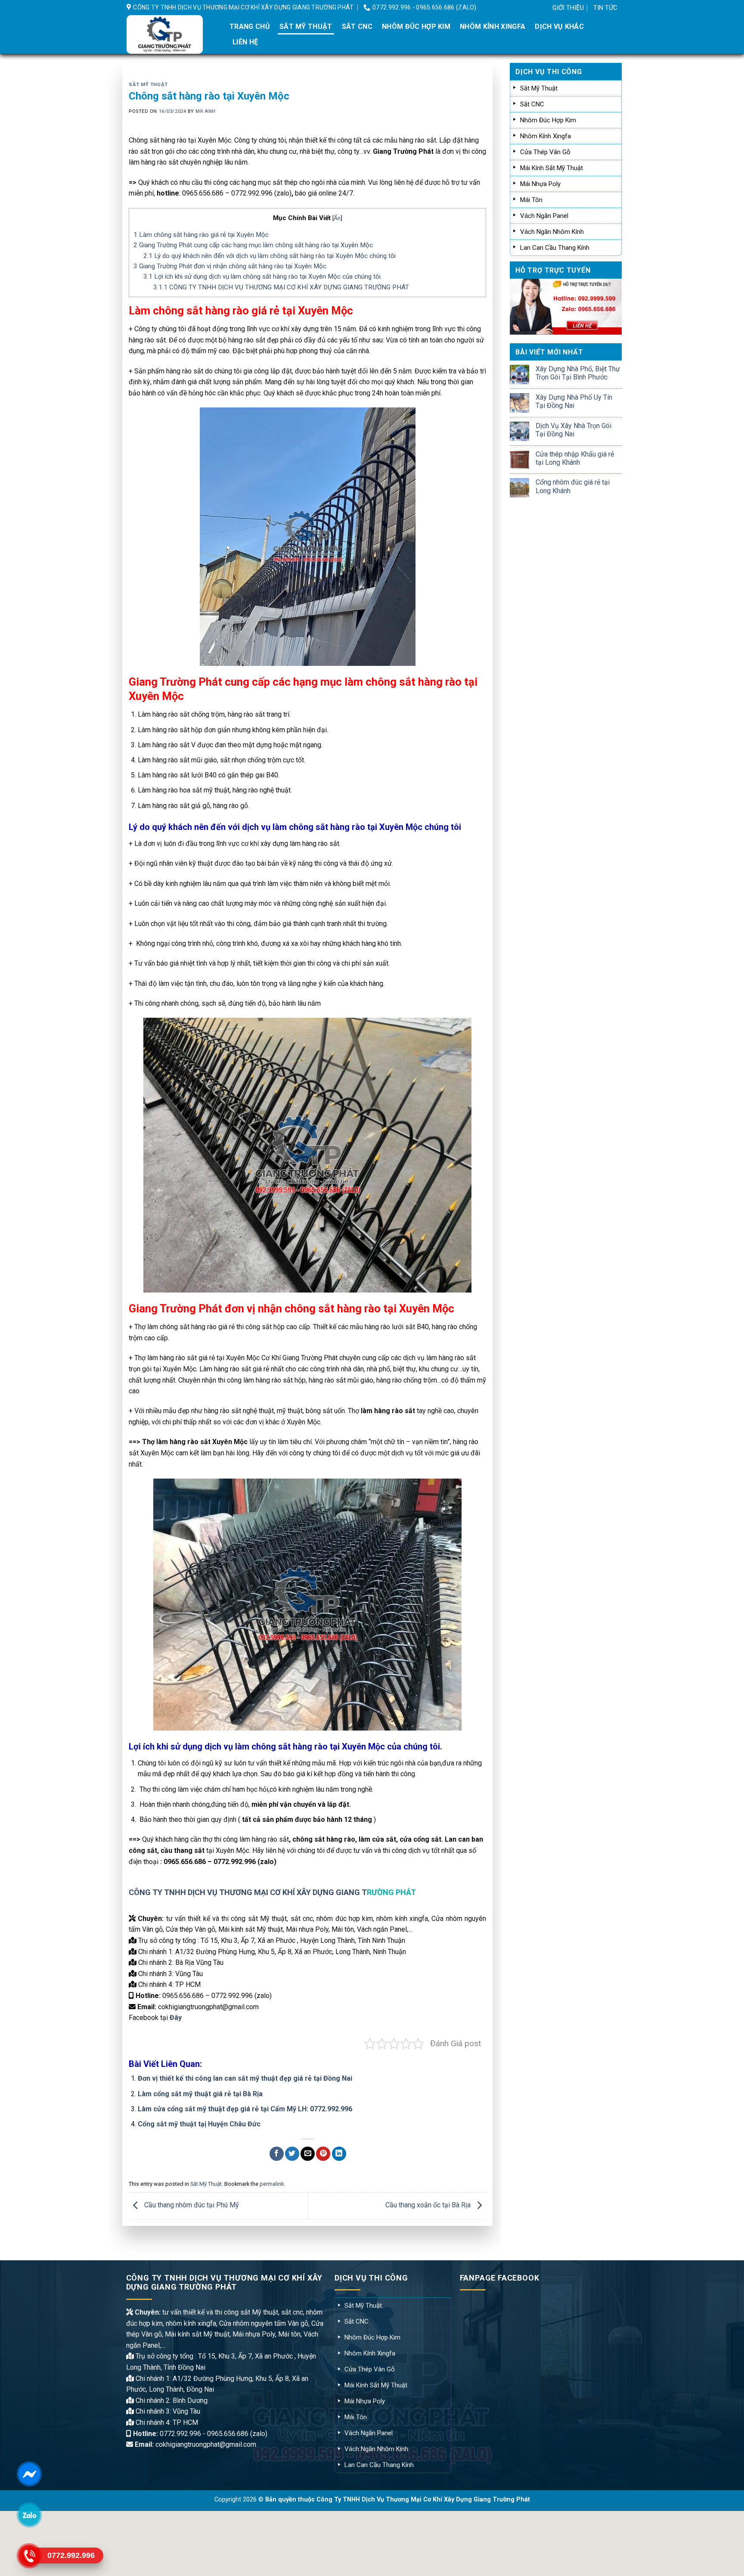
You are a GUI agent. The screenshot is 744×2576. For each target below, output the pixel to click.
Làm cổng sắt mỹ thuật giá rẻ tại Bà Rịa (200, 2094)
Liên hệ (245, 42)
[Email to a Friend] (308, 2154)
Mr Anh (205, 111)
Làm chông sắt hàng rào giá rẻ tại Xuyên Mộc (201, 235)
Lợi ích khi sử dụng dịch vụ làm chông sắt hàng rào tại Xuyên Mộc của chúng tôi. (263, 277)
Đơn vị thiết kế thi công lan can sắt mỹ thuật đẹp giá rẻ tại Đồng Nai (245, 2078)
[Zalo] (29, 2515)
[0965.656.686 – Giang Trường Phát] (171, 34)
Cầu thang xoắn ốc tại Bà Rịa (429, 2205)
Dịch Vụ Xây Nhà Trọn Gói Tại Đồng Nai (573, 430)
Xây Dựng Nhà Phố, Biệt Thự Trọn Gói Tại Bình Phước (578, 373)
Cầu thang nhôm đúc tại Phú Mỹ (191, 2205)
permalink (272, 2184)
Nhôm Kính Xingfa (493, 26)
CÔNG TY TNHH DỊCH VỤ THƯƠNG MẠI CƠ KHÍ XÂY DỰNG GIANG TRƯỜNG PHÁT (281, 287)
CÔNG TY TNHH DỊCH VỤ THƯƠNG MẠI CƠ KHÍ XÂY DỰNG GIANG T (248, 1892)
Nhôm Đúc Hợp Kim (416, 26)
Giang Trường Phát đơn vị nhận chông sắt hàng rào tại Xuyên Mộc (230, 266)
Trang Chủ (250, 26)
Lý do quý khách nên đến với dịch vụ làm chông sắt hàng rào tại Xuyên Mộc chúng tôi (270, 256)
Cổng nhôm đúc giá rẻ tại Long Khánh (573, 486)
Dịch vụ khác (559, 26)
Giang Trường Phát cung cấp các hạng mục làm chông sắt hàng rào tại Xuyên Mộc (253, 245)
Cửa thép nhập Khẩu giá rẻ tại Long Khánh (575, 458)
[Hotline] (29, 2556)
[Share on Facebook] (277, 2154)
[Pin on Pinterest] (323, 2154)
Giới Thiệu (568, 8)
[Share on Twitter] (292, 2154)
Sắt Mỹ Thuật (306, 26)
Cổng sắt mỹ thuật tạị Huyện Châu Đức (199, 2124)
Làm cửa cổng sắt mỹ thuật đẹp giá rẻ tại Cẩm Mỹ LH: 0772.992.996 (245, 2109)
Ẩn (337, 218)
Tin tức (605, 8)
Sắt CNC (357, 26)
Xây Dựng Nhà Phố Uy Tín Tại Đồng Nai (574, 401)
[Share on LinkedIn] (339, 2154)
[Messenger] (29, 2474)
